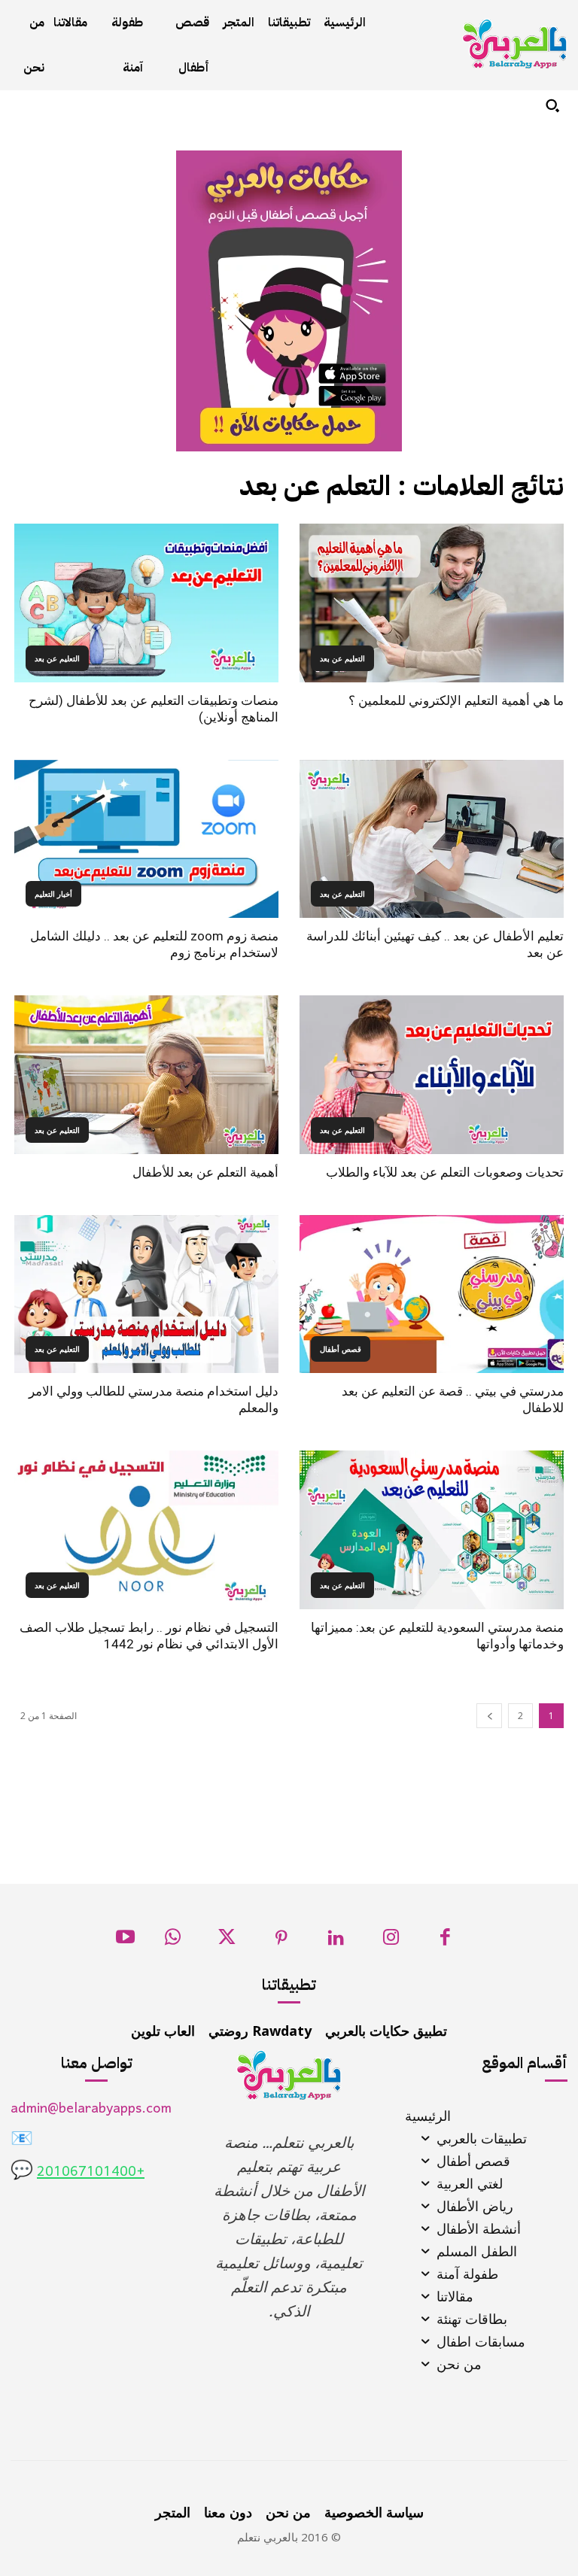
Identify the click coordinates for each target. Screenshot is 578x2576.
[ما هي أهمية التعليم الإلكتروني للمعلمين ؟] (432, 603)
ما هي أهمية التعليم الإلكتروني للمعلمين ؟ (456, 700)
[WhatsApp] (173, 1941)
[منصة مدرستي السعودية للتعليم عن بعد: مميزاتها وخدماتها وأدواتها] (432, 1530)
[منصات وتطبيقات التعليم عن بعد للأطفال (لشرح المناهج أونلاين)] (146, 603)
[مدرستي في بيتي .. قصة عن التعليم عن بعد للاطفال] (432, 1294)
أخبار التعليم (53, 894)
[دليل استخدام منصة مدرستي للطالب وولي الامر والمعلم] (146, 1294)
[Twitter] (227, 1941)
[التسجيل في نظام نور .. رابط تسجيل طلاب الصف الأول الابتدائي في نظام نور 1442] (146, 1530)
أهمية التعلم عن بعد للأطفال (205, 1172)
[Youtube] (125, 1941)
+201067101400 (91, 2172)
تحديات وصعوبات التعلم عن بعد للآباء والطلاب (445, 1172)
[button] (552, 105)
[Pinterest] (282, 1941)
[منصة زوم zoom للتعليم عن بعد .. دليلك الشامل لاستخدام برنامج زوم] (146, 839)
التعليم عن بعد (342, 658)
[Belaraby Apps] (515, 44)
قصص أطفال (341, 1349)
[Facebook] (445, 1941)
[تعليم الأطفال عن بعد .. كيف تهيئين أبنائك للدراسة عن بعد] (432, 839)
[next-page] (489, 1716)
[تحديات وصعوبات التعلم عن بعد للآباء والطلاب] (432, 1075)
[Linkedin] (336, 1941)
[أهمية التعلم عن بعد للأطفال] (146, 1075)
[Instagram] (391, 1941)
